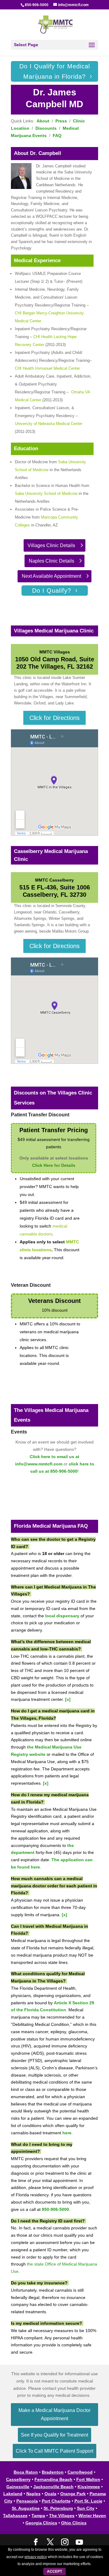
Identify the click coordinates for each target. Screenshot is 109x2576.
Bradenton (53, 2472)
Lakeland (13, 2494)
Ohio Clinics (74, 2523)
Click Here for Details (54, 1165)
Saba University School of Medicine (46, 493)
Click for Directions (54, 718)
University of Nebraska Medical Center (49, 424)
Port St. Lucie (88, 2501)
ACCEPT (54, 2571)
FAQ (57, 135)
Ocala (50, 2494)
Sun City (86, 2508)
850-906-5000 (37, 5)
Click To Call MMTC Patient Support (54, 2451)
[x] (68, 1699)
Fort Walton (88, 2479)
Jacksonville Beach (53, 2487)
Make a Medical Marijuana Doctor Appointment (54, 2414)
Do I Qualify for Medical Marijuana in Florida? (55, 71)
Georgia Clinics (41, 2523)
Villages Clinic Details (51, 545)
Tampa (38, 2516)
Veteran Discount (31, 1285)
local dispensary (62, 1616)
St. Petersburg (58, 2508)
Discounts (46, 128)
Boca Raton (26, 2472)
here (67, 2133)
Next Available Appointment (51, 576)
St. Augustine (26, 2508)
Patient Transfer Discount (40, 1115)
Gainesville (18, 2487)
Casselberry (18, 2479)
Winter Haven (92, 2516)
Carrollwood (80, 2472)
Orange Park (73, 2494)
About (43, 121)
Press (61, 121)
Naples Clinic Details (51, 561)
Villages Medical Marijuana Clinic (54, 631)
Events (19, 1432)
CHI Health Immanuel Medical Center (47, 368)
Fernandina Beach (53, 2479)
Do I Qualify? (52, 591)
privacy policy (36, 2557)
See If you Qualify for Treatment (54, 2435)
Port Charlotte (56, 2501)
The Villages (62, 2516)
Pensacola (27, 2501)
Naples (33, 2494)
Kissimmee (89, 2487)
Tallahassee (15, 2516)
